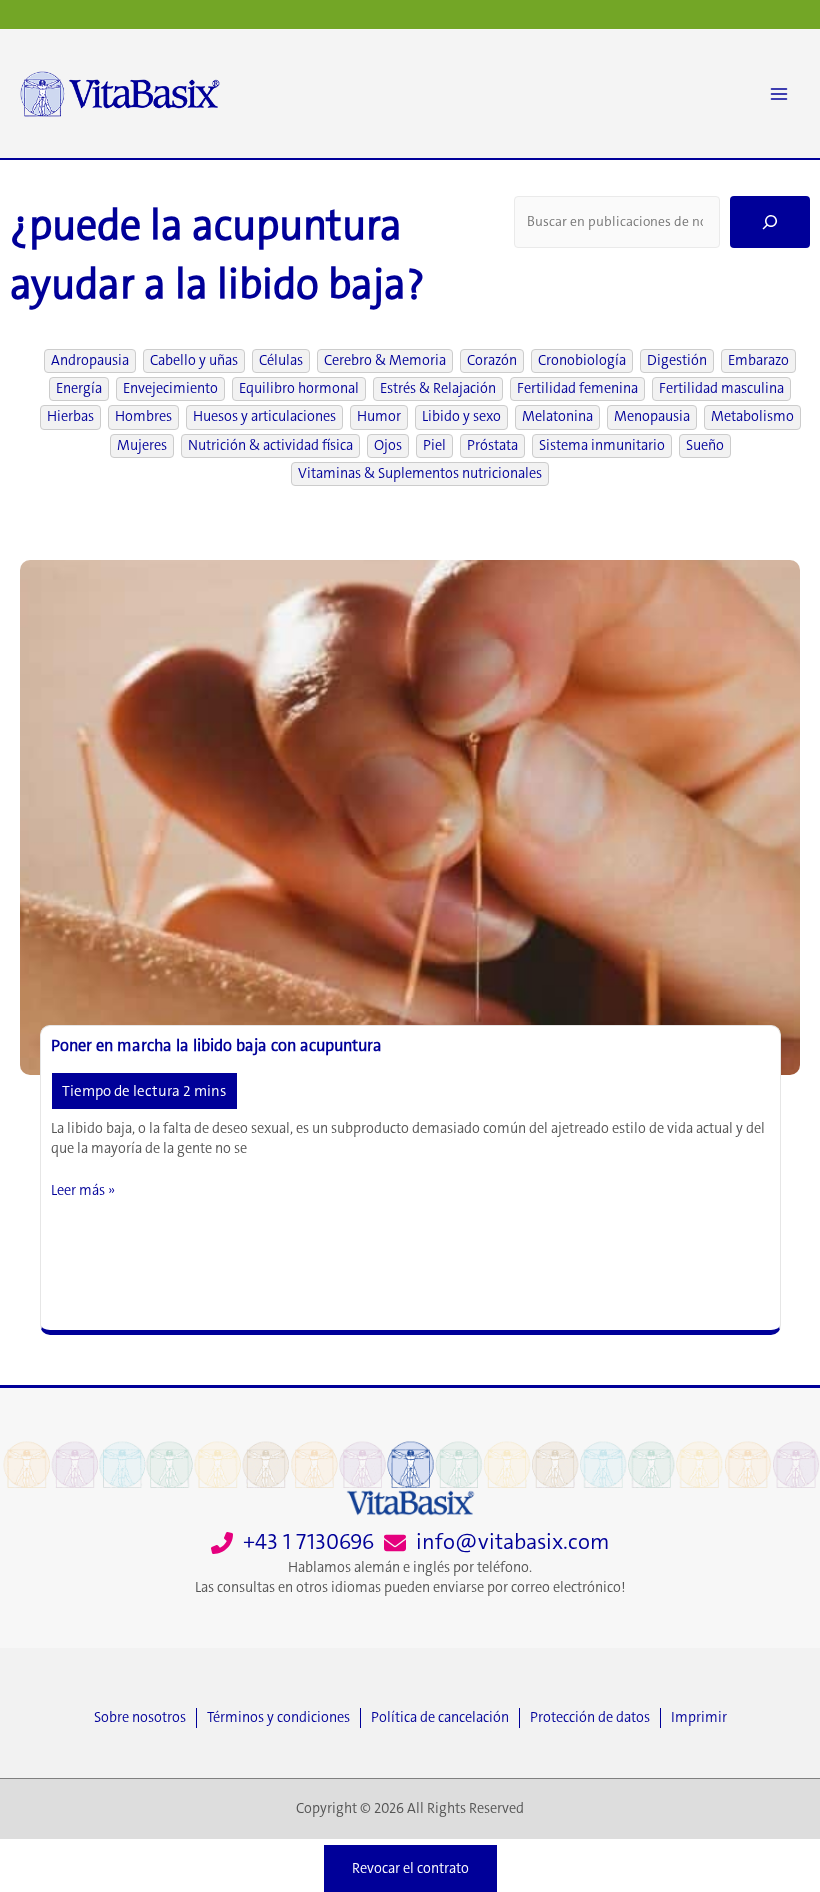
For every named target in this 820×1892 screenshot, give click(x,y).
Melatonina (557, 416)
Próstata (492, 445)
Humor (379, 416)
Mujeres (142, 445)
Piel (434, 445)
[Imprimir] (699, 1718)
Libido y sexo (461, 416)
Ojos (388, 445)
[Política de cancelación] (445, 1718)
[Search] (770, 222)
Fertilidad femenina (577, 388)
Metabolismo (752, 416)
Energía (79, 388)
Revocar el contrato (410, 1868)
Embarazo (758, 360)
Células (281, 360)
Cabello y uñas (194, 360)
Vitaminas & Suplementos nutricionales (420, 473)
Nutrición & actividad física (270, 445)
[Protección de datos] (595, 1718)
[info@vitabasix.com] (496, 1542)
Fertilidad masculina (721, 388)
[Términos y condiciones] (283, 1718)
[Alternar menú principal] (779, 94)
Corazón (492, 360)
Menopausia (652, 416)
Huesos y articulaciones (264, 416)
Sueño (705, 445)
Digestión (677, 360)
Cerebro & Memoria (385, 360)
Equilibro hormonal (299, 388)
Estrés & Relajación (438, 388)
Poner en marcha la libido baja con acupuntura (216, 1045)
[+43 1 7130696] (292, 1542)
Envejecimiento (170, 388)
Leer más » (83, 1191)
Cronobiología (582, 360)
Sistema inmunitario (602, 445)
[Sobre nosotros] (145, 1718)
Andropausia (90, 360)
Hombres (143, 416)
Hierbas (70, 416)
